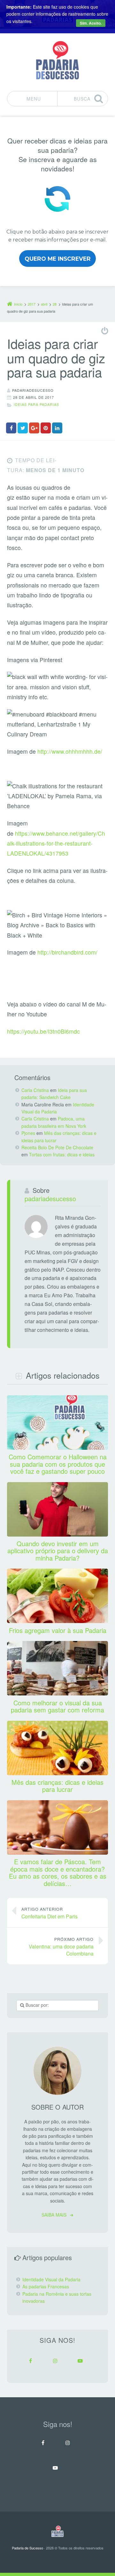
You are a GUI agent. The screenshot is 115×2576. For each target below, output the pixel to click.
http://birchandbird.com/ (67, 952)
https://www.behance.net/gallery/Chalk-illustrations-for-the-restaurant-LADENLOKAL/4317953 (56, 843)
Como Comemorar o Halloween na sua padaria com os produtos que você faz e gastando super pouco (58, 1464)
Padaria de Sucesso (27, 2548)
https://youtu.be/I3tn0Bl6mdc (43, 1031)
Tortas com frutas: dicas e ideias (62, 1154)
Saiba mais (54, 2215)
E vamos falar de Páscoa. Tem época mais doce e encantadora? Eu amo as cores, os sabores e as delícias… (58, 1872)
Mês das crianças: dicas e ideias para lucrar (57, 1786)
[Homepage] (57, 60)
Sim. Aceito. (91, 23)
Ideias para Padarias (36, 404)
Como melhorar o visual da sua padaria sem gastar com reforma (57, 1706)
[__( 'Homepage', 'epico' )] (57, 2531)
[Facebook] (30, 2361)
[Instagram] (55, 2361)
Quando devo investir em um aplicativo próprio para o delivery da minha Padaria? (58, 1551)
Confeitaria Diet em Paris (50, 1913)
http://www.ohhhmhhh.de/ (70, 751)
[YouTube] (80, 2361)
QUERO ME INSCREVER (58, 259)
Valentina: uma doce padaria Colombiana (61, 1947)
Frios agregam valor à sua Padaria (58, 1630)
